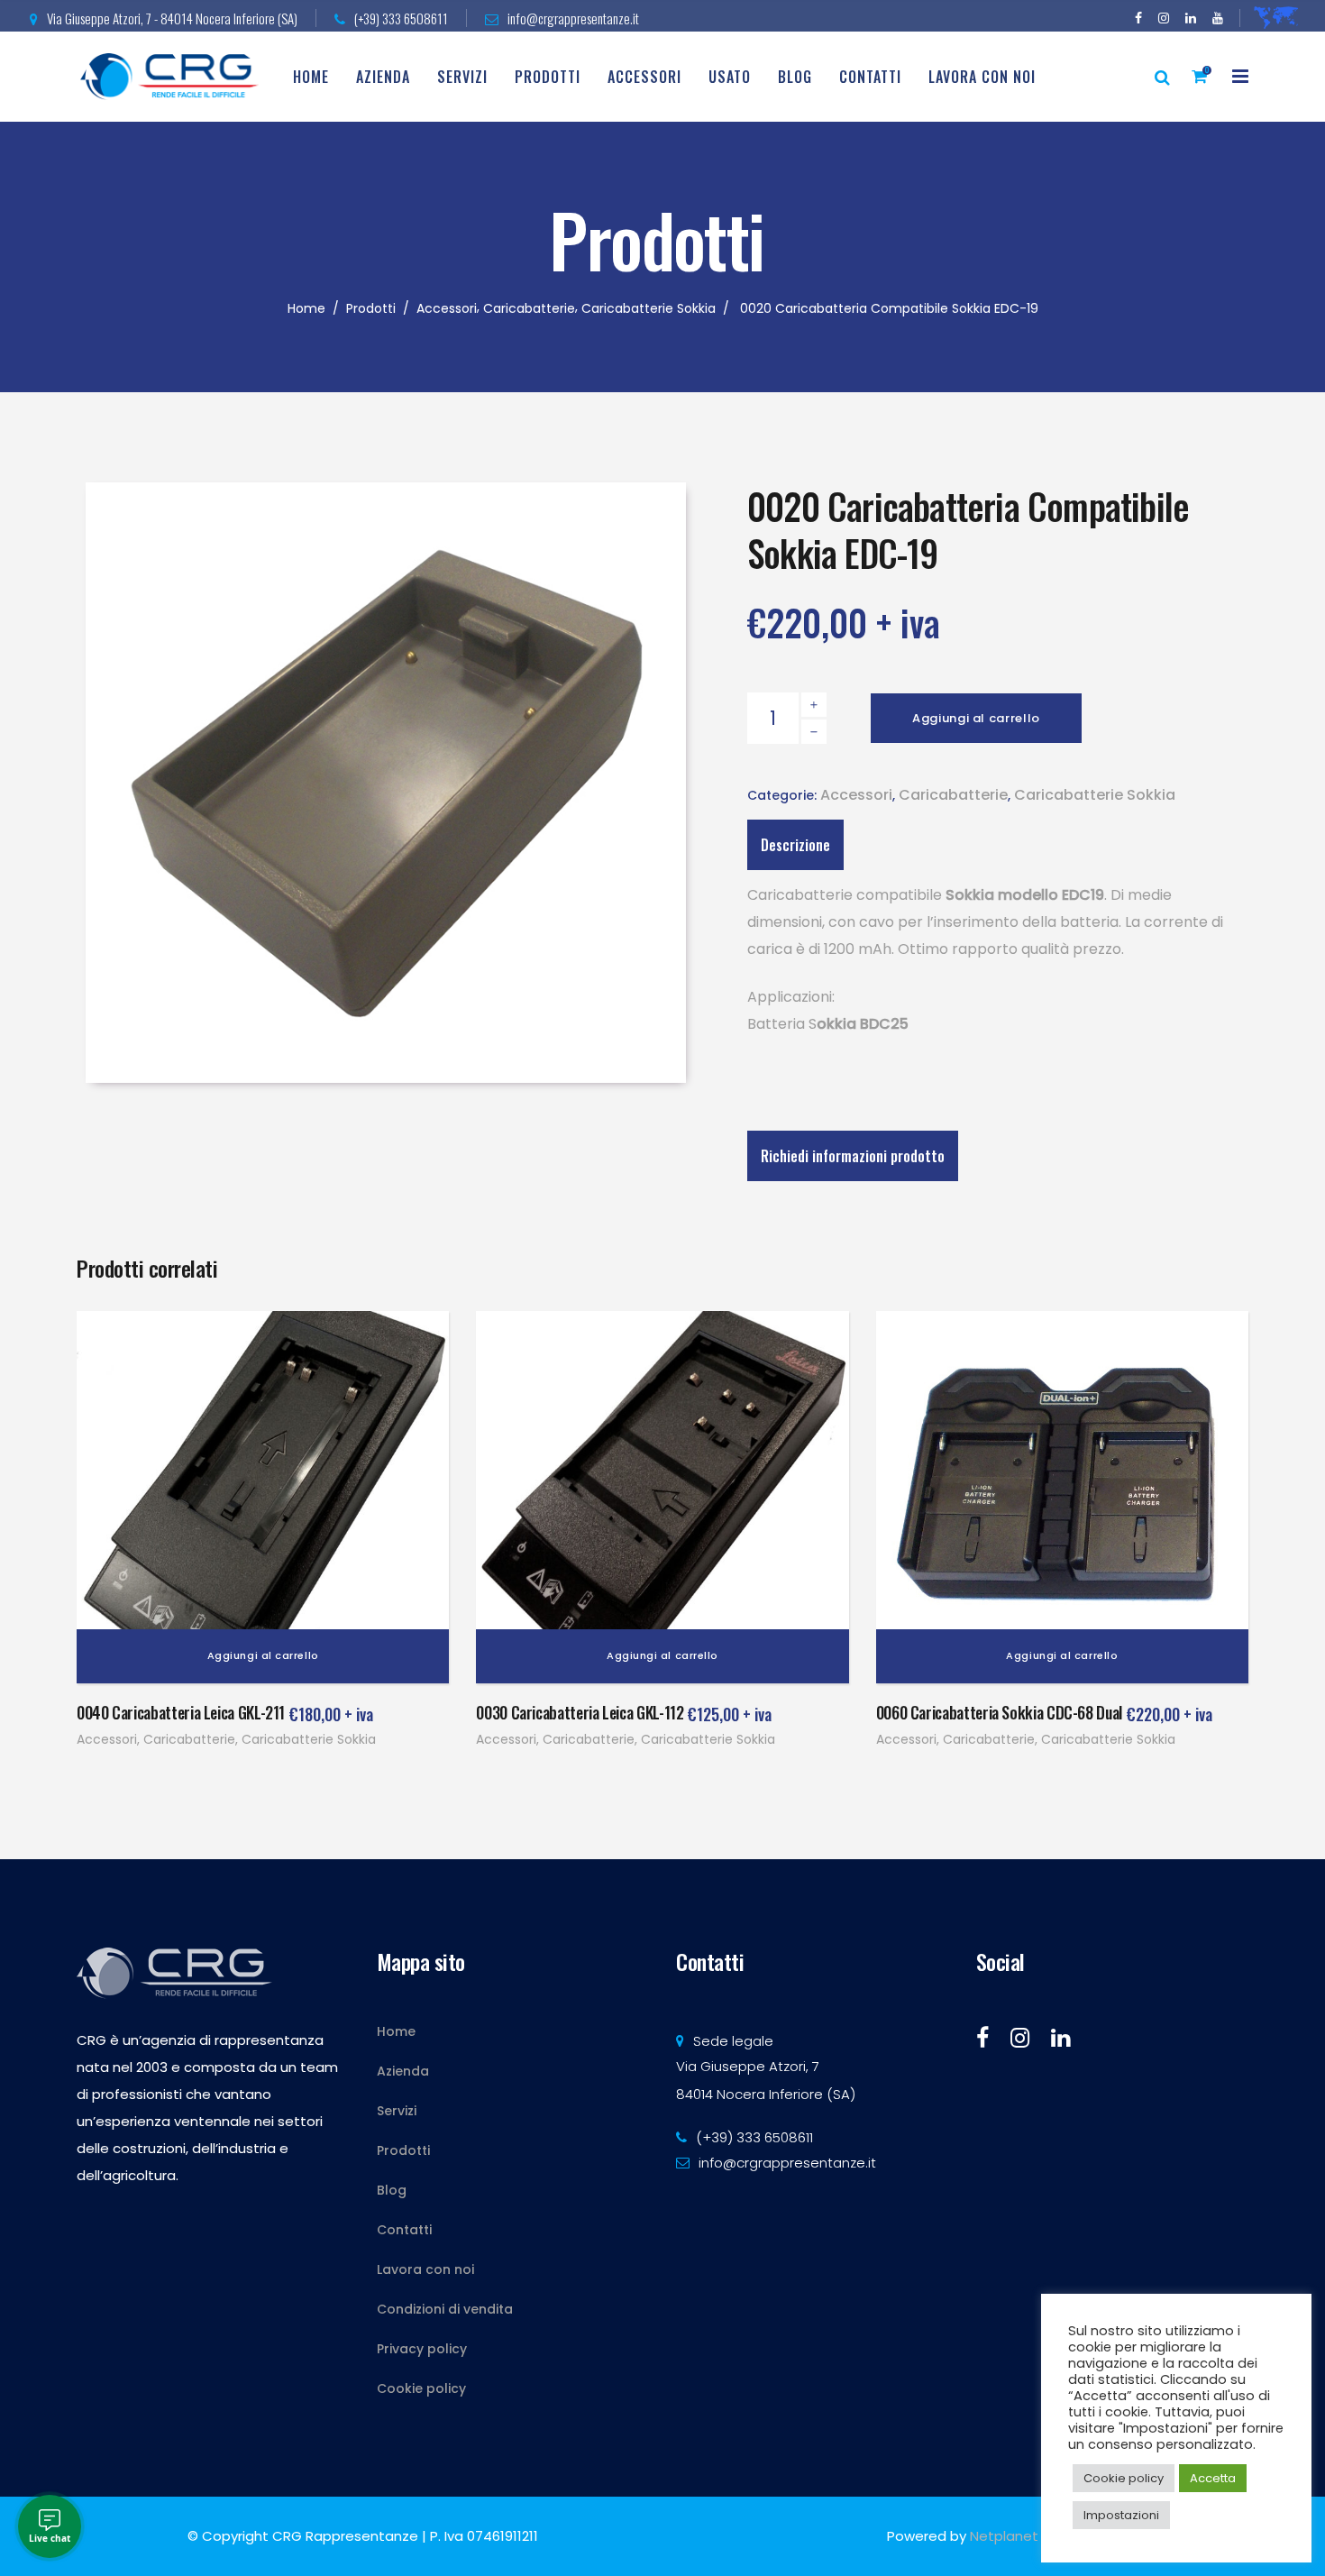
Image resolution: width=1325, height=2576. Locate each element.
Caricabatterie (529, 308)
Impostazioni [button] (1121, 2515)
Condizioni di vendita (445, 2309)
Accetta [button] (1213, 2478)
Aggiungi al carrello (976, 718)
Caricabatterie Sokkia (649, 308)
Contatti (404, 2230)
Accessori (447, 308)
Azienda (403, 2071)
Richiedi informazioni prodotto (853, 1156)
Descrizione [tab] (795, 845)
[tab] (853, 1156)
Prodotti (371, 308)
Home (306, 308)
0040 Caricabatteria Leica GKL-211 (181, 1712)
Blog (392, 2190)
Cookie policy (421, 2388)
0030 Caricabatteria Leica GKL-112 (580, 1712)
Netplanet (1004, 2536)
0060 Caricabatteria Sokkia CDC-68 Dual (999, 1712)
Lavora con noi (425, 2269)
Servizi (397, 2111)
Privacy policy (422, 2349)
